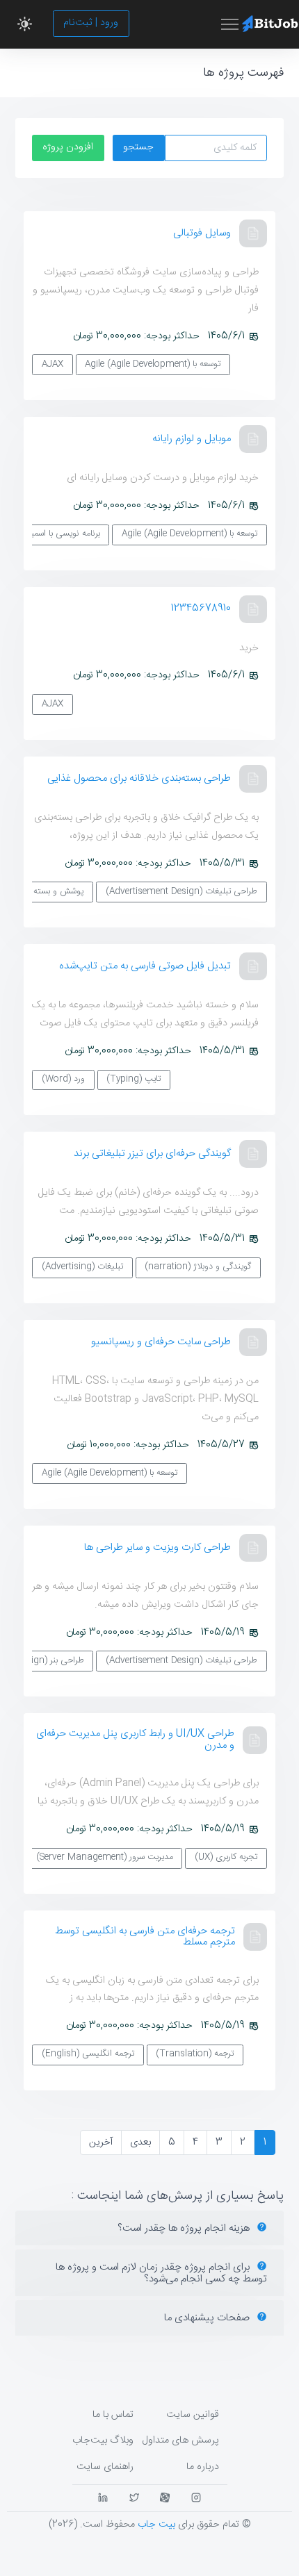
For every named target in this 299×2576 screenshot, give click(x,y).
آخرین (101, 2142)
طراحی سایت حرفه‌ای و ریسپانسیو (161, 1342)
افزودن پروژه (68, 147)
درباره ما (203, 2467)
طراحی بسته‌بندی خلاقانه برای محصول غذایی (139, 778)
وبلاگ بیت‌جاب (103, 2441)
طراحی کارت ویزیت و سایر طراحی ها (157, 1547)
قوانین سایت (193, 2415)
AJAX (52, 364)
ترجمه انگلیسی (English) (88, 2054)
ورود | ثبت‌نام (91, 23)
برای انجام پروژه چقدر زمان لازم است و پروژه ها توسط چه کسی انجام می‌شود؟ (161, 2273)
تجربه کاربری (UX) (226, 1857)
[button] (25, 24)
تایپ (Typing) (134, 1079)
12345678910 (201, 608)
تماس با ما (113, 2415)
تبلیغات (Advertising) (82, 1267)
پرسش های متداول (180, 2441)
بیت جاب (156, 2525)
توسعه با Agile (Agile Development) (153, 364)
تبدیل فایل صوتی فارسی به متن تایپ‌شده (145, 966)
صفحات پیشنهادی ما (208, 2318)
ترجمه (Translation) (195, 2054)
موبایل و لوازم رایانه (192, 439)
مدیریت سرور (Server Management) (105, 1857)
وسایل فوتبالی (202, 233)
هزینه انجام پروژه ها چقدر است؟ (185, 2228)
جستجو (138, 147)
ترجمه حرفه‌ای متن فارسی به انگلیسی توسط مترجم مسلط (145, 1937)
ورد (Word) (63, 1079)
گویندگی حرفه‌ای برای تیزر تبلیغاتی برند (152, 1154)
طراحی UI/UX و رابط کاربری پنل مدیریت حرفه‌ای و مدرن (135, 1740)
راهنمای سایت (105, 2467)
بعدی (140, 2142)
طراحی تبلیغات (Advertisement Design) (181, 892)
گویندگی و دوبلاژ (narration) (198, 1267)
